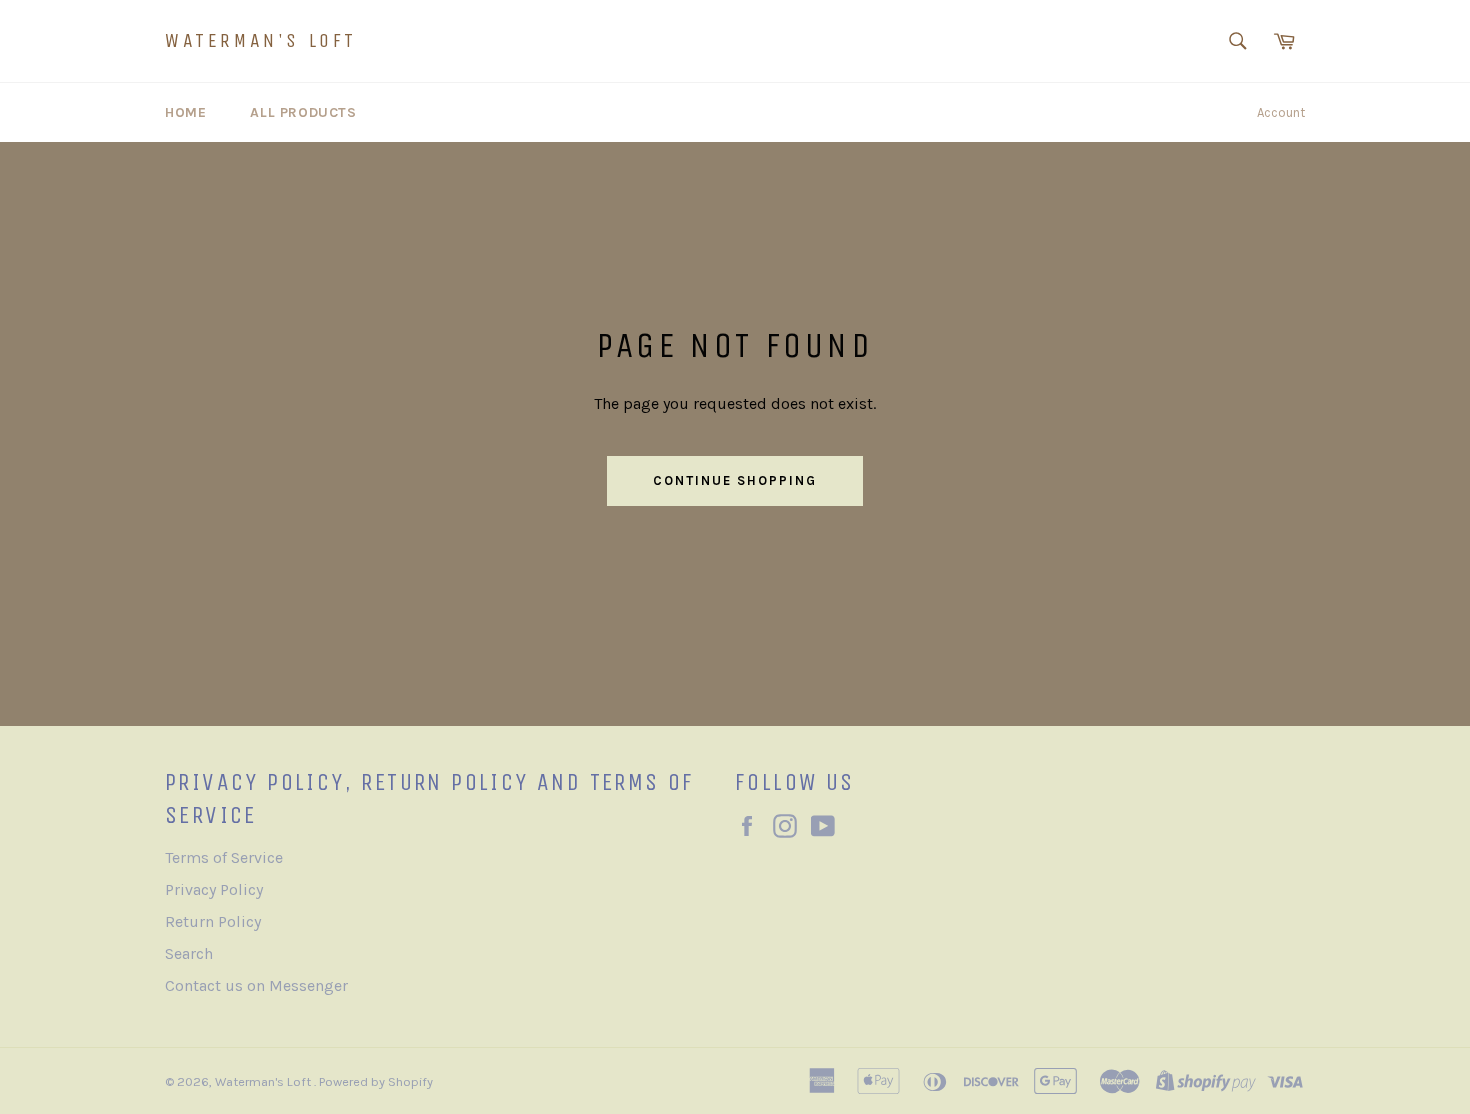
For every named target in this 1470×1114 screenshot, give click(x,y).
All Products (303, 112)
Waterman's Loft (261, 40)
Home (185, 112)
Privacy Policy (214, 889)
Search (189, 953)
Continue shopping (734, 480)
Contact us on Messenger (256, 985)
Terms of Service (224, 857)
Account (1281, 112)
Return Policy (213, 921)
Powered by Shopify (376, 1081)
